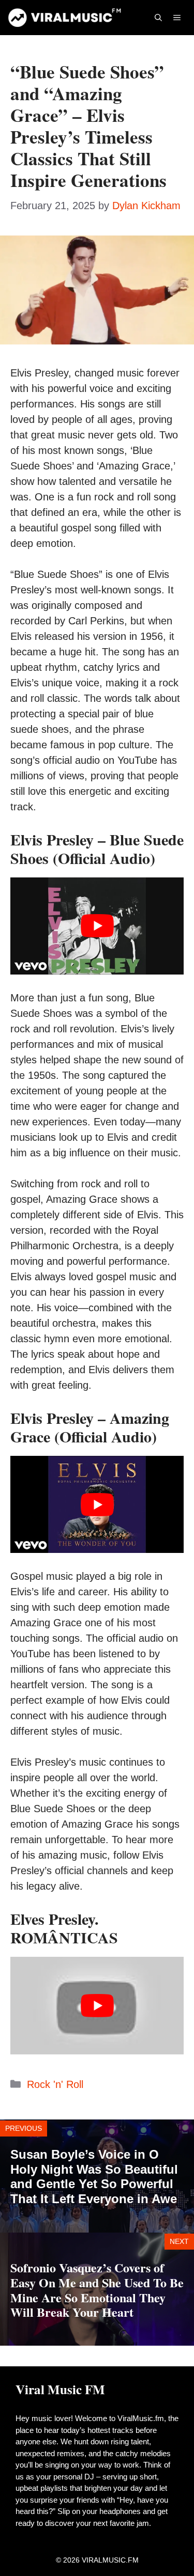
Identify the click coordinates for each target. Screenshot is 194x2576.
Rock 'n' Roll (55, 2084)
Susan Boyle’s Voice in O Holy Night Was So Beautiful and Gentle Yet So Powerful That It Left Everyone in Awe (94, 2177)
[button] (158, 18)
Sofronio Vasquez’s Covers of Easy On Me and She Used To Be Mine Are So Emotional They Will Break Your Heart (97, 2290)
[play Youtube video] (97, 926)
